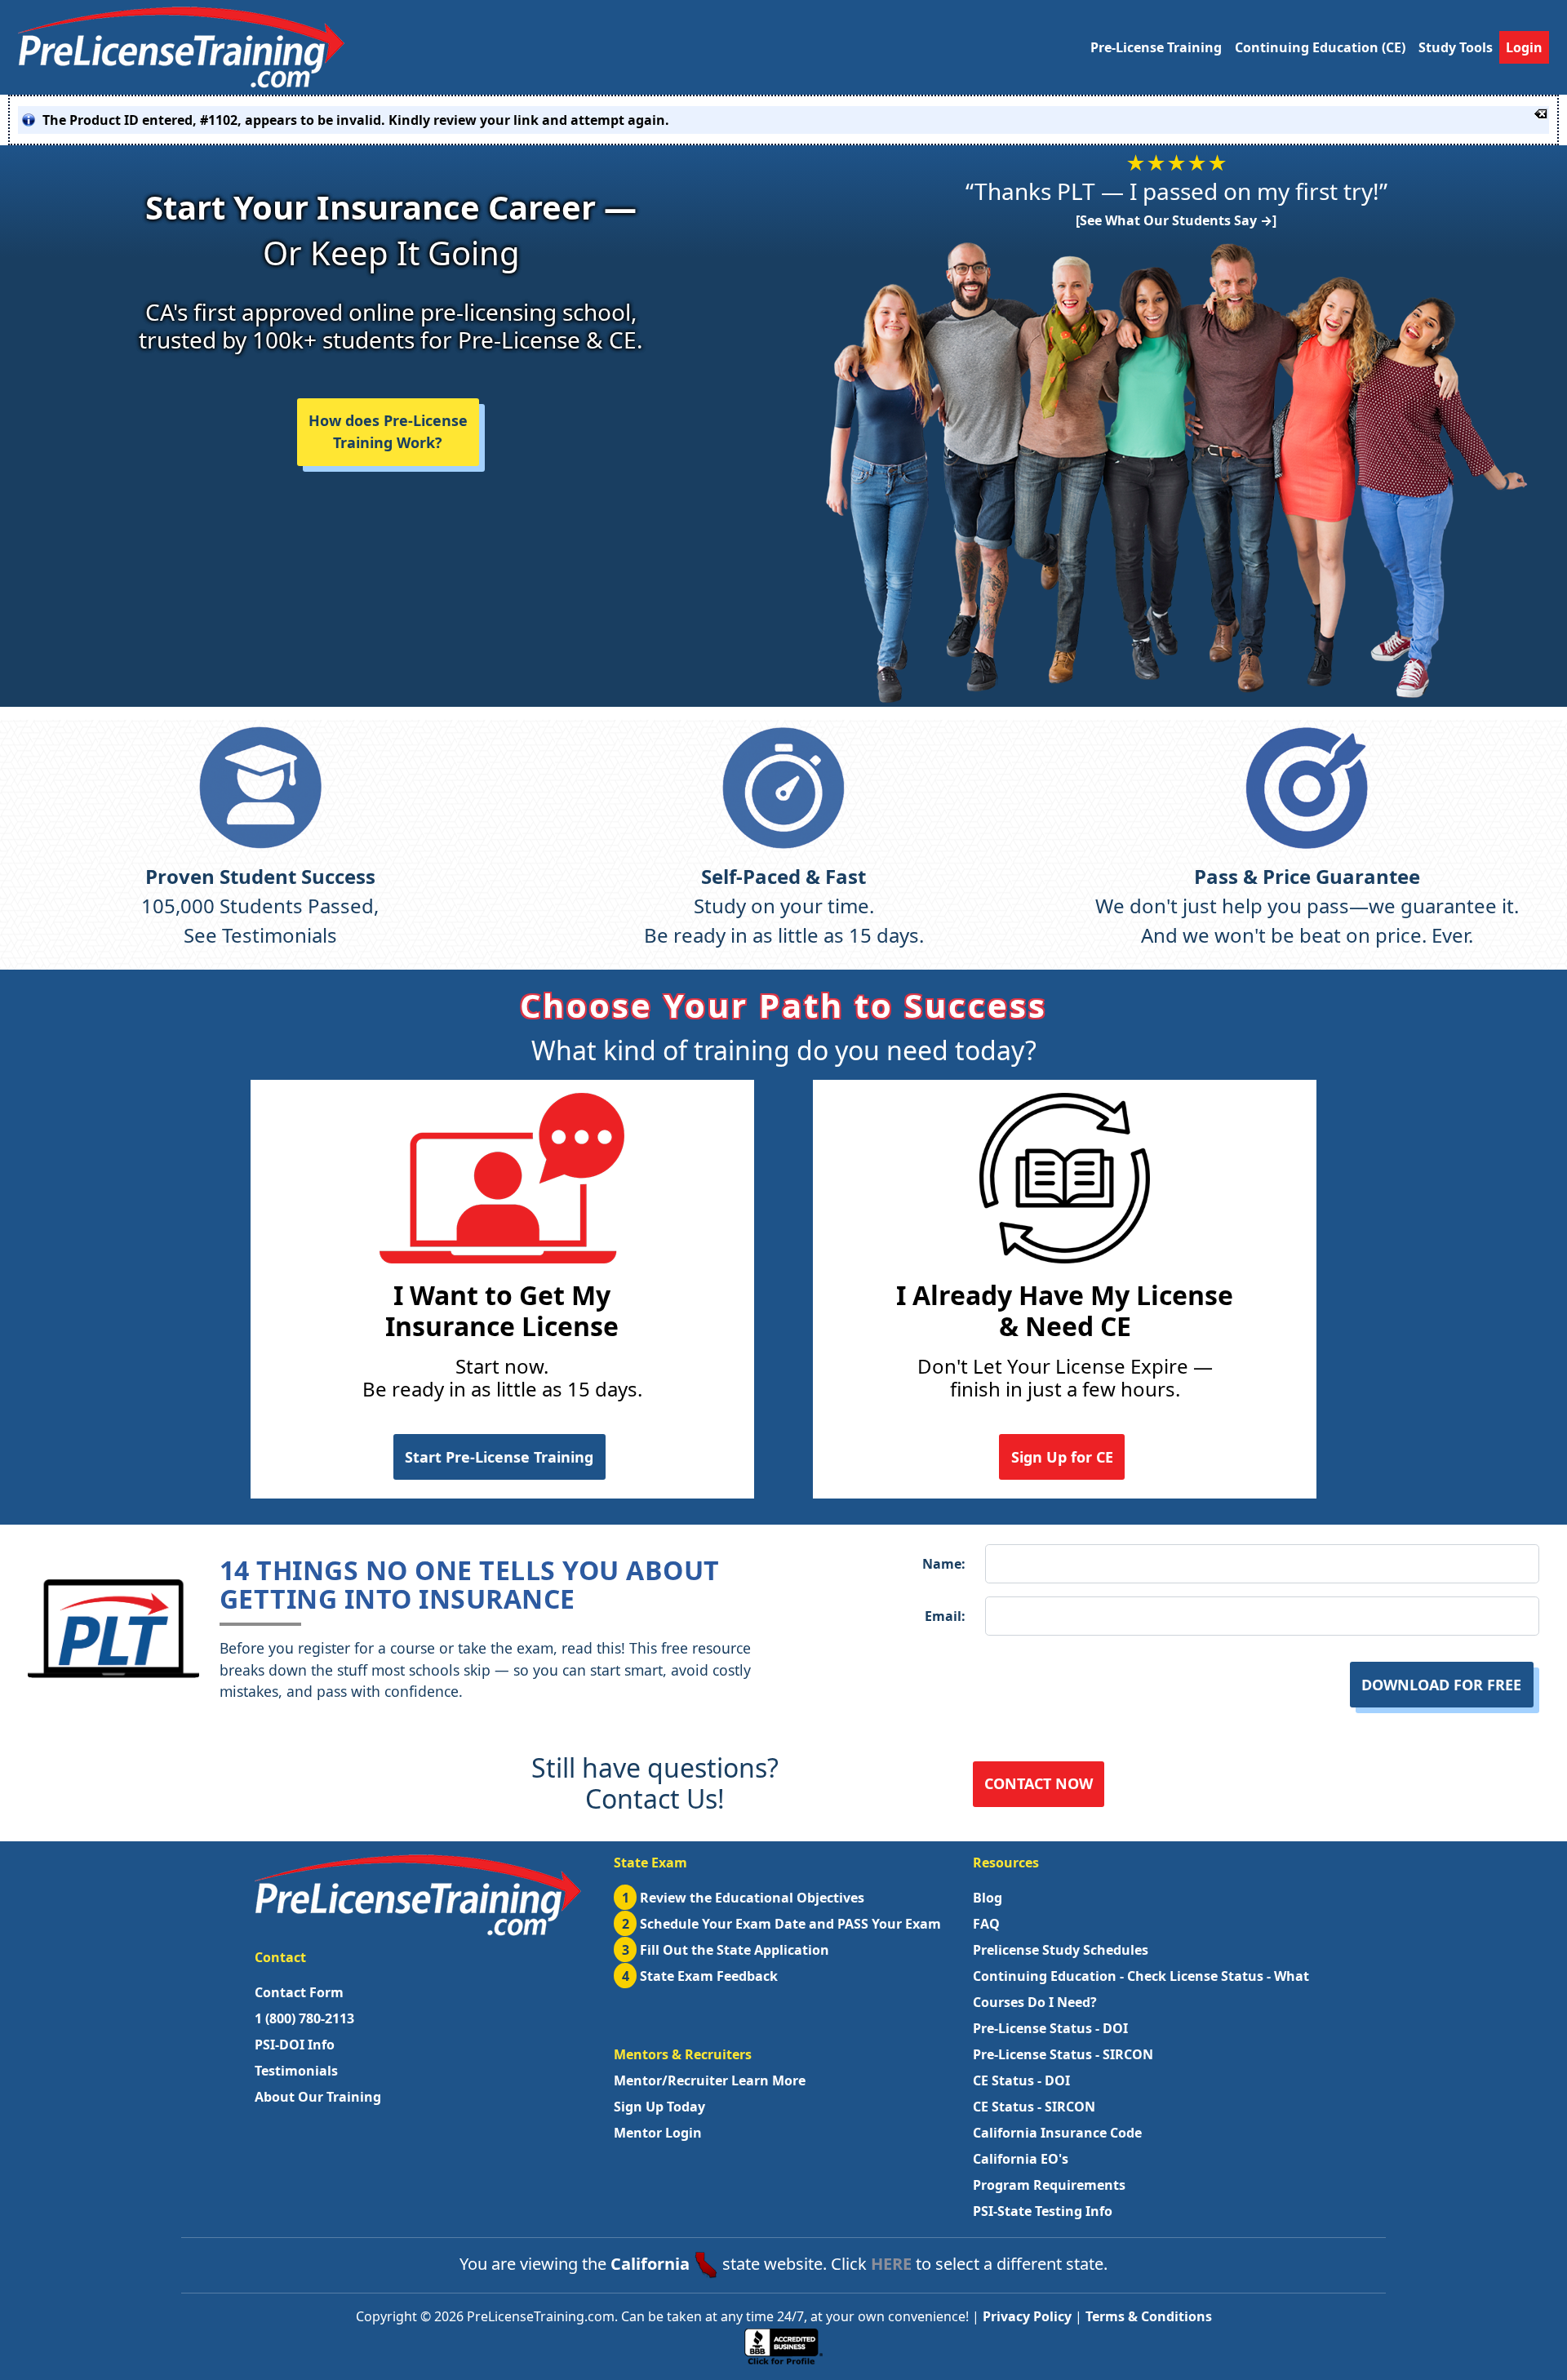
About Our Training (318, 2097)
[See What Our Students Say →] (1176, 220)
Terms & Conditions (1149, 2316)
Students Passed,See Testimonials (260, 906)
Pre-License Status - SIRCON (1063, 2054)
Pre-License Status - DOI (1050, 2028)
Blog (988, 1898)
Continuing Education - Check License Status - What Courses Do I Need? (1141, 1989)
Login (1524, 47)
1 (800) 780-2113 (304, 2018)
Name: (944, 1564)
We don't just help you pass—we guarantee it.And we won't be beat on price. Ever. (1307, 906)
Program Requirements (1049, 2185)
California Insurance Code (1057, 2133)
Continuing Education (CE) (1320, 47)
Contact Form (299, 1992)
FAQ (986, 1924)
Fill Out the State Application (726, 1950)
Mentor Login (658, 2133)
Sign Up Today (659, 2107)
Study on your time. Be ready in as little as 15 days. (784, 906)
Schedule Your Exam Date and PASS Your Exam (782, 1924)
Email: (945, 1616)
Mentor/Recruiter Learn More (710, 2080)
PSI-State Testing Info (1043, 2211)
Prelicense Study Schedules (1061, 1950)
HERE (891, 2264)
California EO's (1021, 2159)
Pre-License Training (1156, 47)
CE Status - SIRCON (1034, 2107)
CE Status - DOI (1021, 2080)
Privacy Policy (1027, 2316)
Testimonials (296, 2071)
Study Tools (1456, 47)
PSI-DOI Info (295, 2045)
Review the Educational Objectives (744, 1898)
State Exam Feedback (700, 1976)
